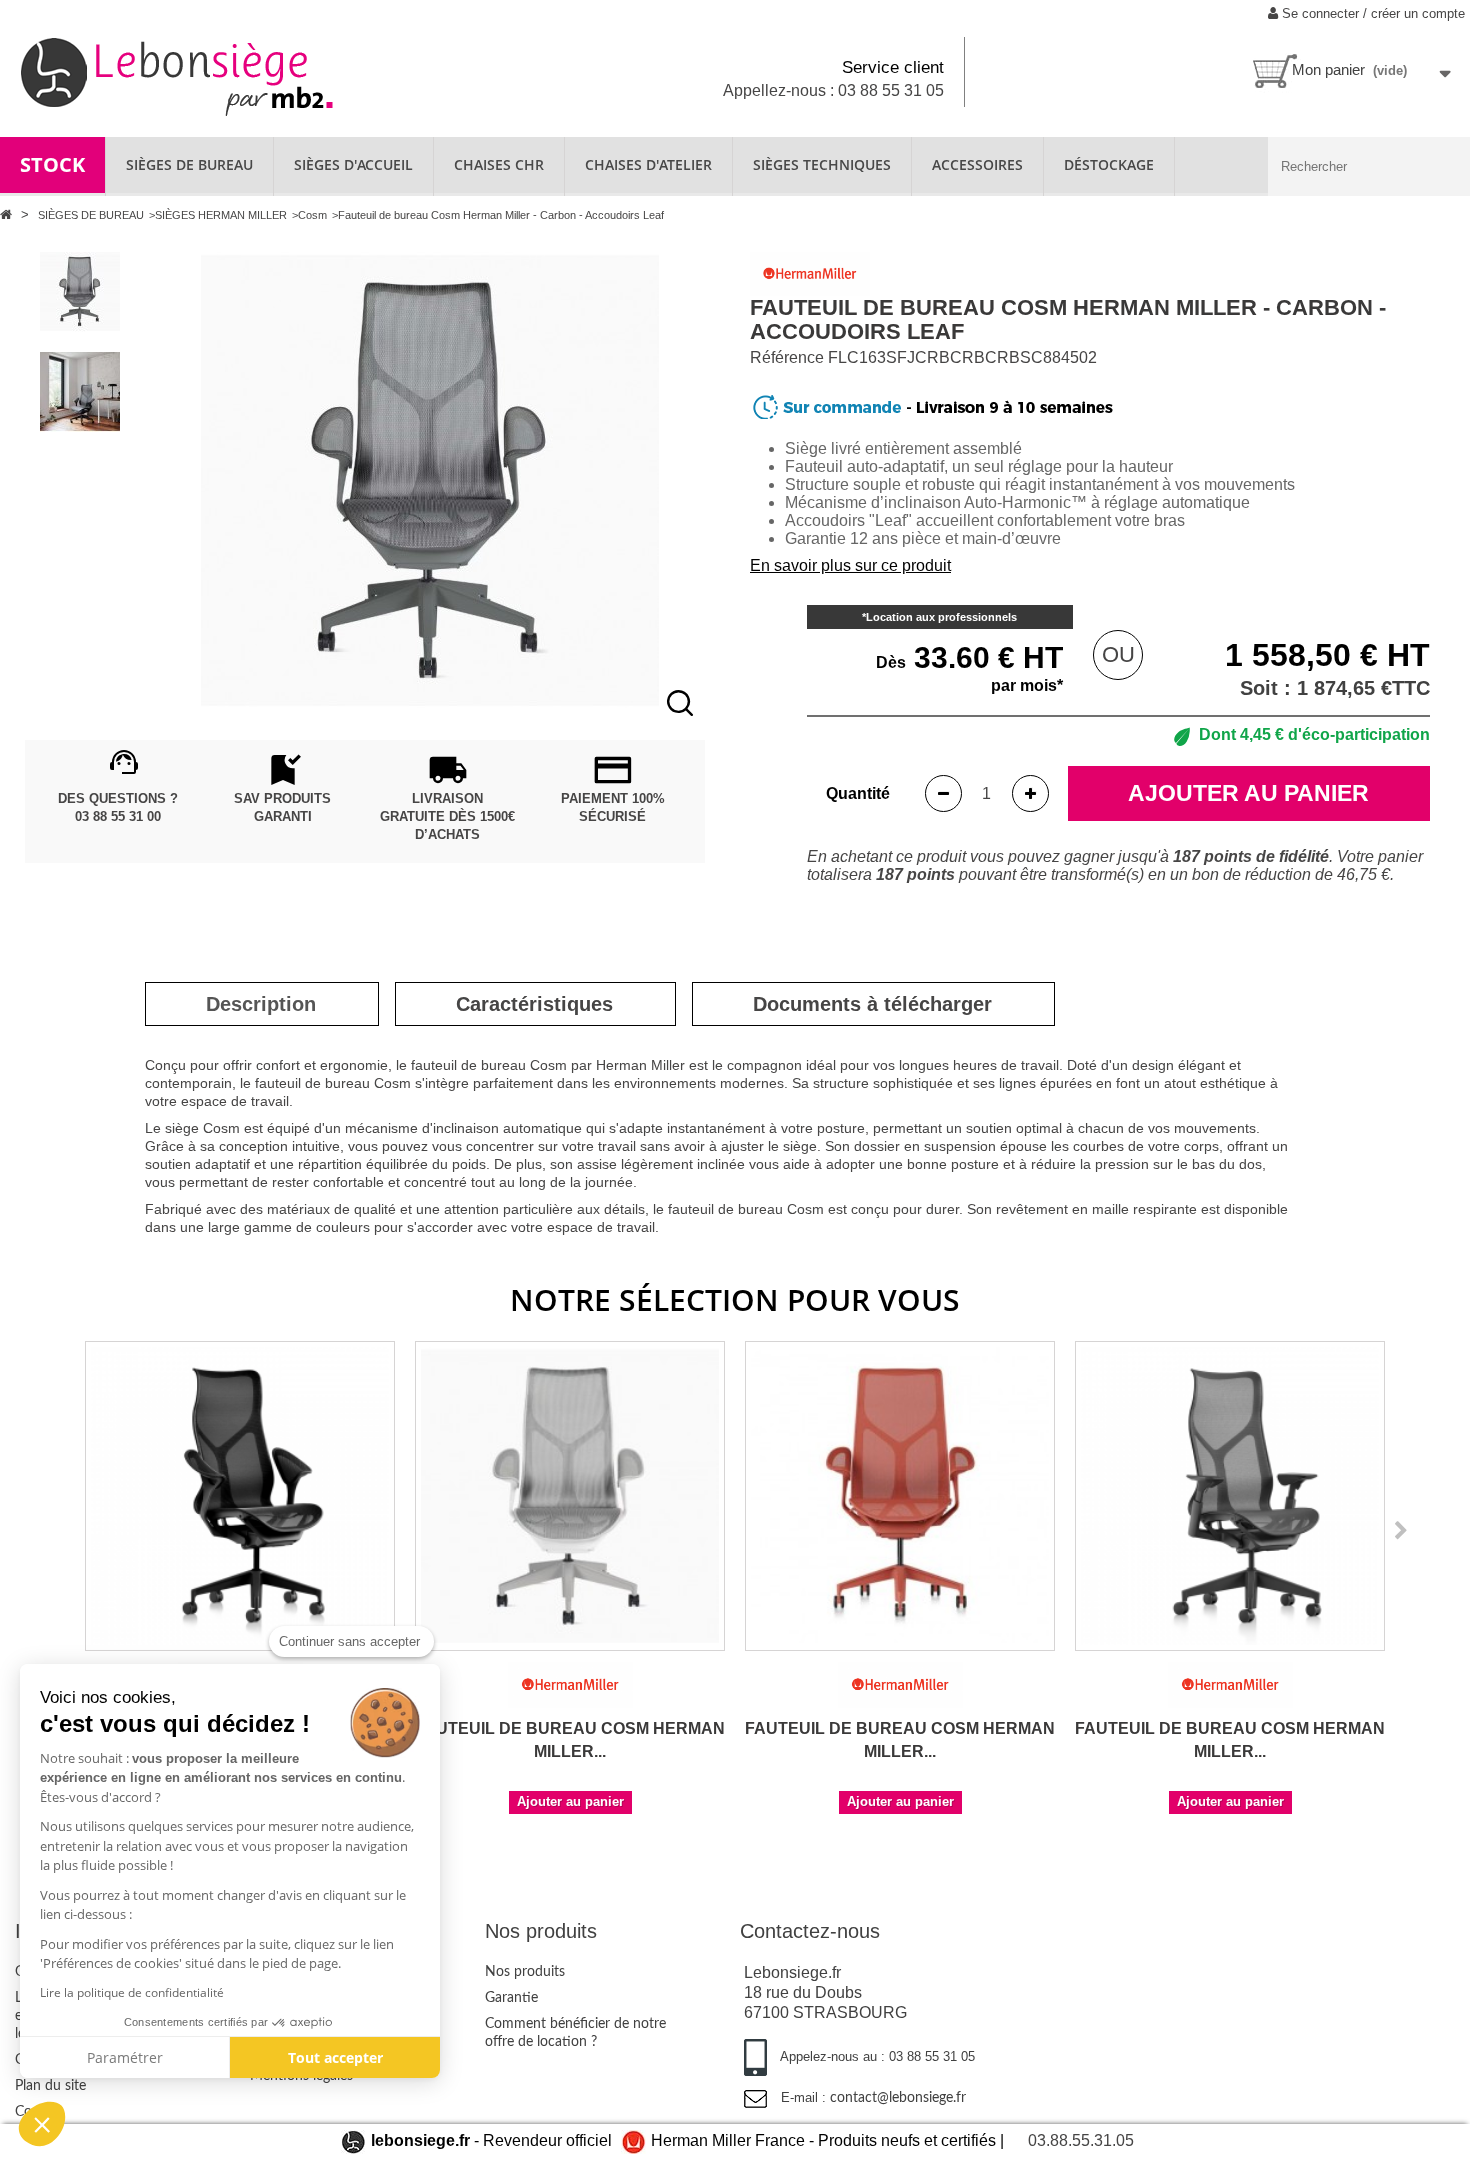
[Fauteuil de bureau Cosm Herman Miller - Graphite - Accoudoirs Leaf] (240, 1496)
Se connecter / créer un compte (1371, 13)
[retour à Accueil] (8, 214)
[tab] (261, 1004)
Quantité (858, 793)
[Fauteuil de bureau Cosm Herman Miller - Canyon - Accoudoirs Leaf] (900, 1496)
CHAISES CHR (499, 164)
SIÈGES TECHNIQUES (822, 164)
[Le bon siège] (245, 74)
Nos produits (525, 1972)
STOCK (52, 164)
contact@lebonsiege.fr (898, 2098)
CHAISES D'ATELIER (648, 164)
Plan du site (50, 2086)
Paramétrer (125, 2057)
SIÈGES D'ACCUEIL (353, 164)
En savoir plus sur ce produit (850, 565)
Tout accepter (335, 2057)
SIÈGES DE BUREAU (189, 164)
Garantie (511, 1998)
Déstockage (1109, 164)
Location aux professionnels (941, 617)
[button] (42, 2124)
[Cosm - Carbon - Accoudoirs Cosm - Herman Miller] (80, 292)
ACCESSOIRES (977, 164)
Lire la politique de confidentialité (132, 1992)
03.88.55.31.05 (1081, 2140)
